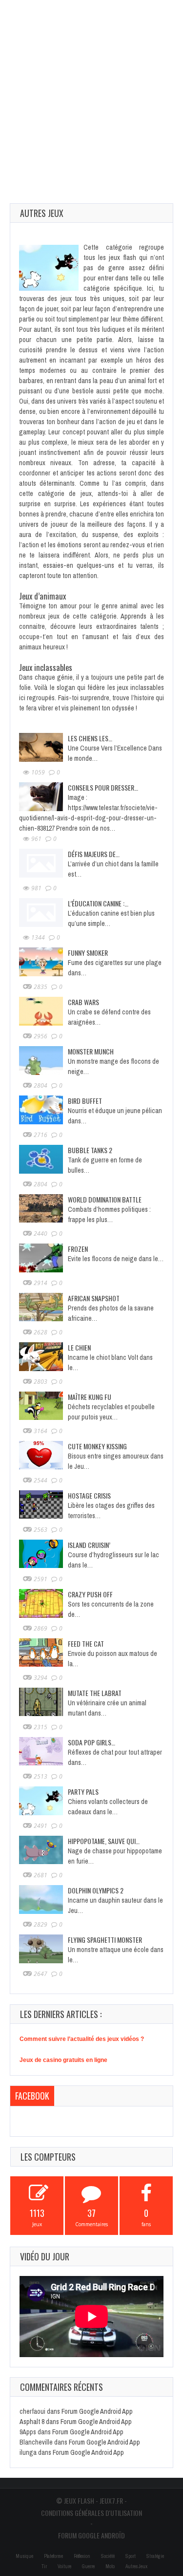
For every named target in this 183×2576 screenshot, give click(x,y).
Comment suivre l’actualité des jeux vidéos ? (82, 2039)
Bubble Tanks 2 (90, 1150)
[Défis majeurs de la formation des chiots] (41, 862)
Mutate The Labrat (95, 1693)
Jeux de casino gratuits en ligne (63, 2060)
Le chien (79, 1347)
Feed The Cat (86, 1643)
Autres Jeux (136, 2566)
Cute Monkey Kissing (97, 1446)
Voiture (64, 2566)
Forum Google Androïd (91, 2535)
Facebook (32, 2096)
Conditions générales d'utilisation (91, 2513)
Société (108, 2556)
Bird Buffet (85, 1101)
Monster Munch (91, 1051)
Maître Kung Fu (90, 1397)
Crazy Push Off (90, 1594)
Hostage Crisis (89, 1495)
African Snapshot (94, 1298)
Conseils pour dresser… (103, 787)
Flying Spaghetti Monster (105, 1940)
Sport (131, 2556)
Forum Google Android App (97, 2411)
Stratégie (155, 2556)
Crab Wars (83, 1002)
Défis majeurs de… (94, 854)
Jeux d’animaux (42, 596)
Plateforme (53, 2556)
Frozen (78, 1249)
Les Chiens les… (90, 738)
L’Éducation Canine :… (98, 903)
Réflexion (82, 2556)
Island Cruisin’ (89, 1545)
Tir (44, 2566)
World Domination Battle (105, 1199)
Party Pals (83, 1792)
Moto (110, 2566)
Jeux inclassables (46, 667)
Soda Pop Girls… (91, 1742)
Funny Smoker (88, 953)
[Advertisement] (91, 92)
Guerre (88, 2566)
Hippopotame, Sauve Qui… (104, 1841)
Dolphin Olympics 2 (96, 1890)
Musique (24, 2556)
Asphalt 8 (32, 2422)
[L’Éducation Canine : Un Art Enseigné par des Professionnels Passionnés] (41, 912)
